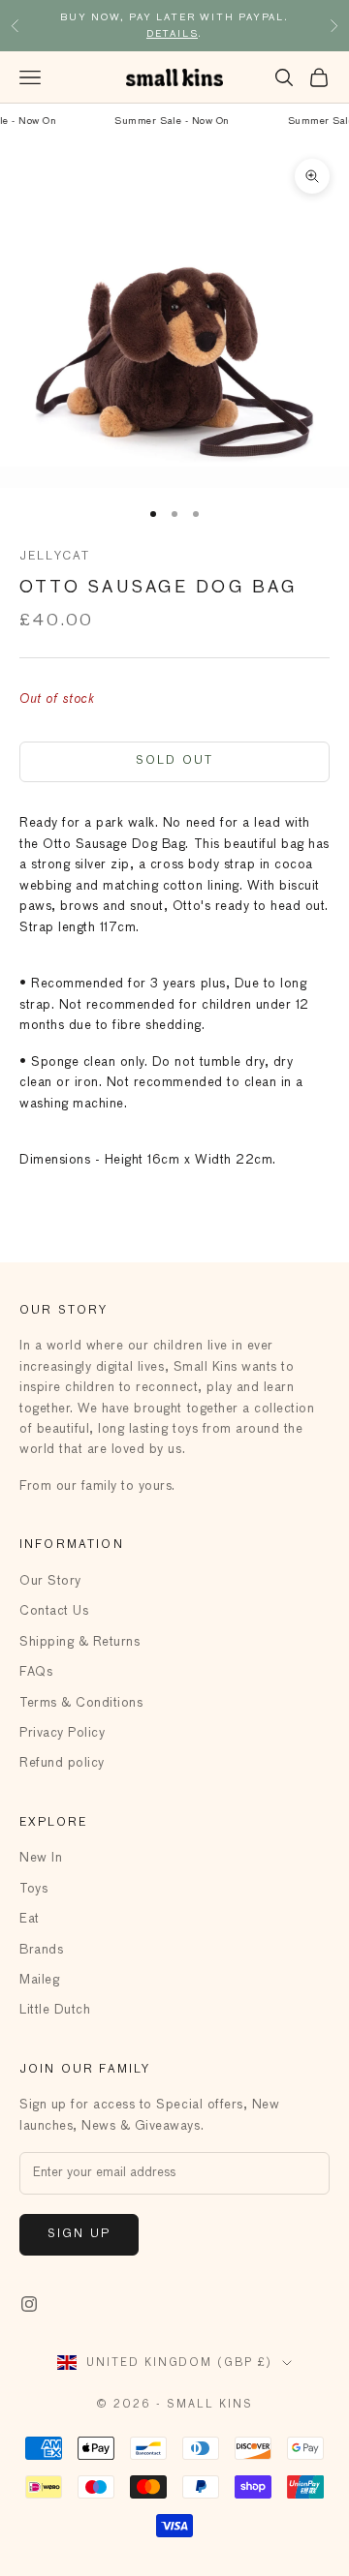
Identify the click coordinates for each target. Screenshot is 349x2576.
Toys (33, 1889)
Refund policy (62, 1763)
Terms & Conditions (81, 1703)
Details (173, 34)
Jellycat (55, 557)
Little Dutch (55, 2010)
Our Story (50, 1581)
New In (41, 1858)
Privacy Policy (62, 1733)
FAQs (36, 1672)
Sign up (79, 2234)
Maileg (39, 1980)
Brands (41, 1950)
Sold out (174, 761)
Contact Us (54, 1611)
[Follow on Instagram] (29, 2304)
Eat (30, 1919)
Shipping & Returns (79, 1642)
